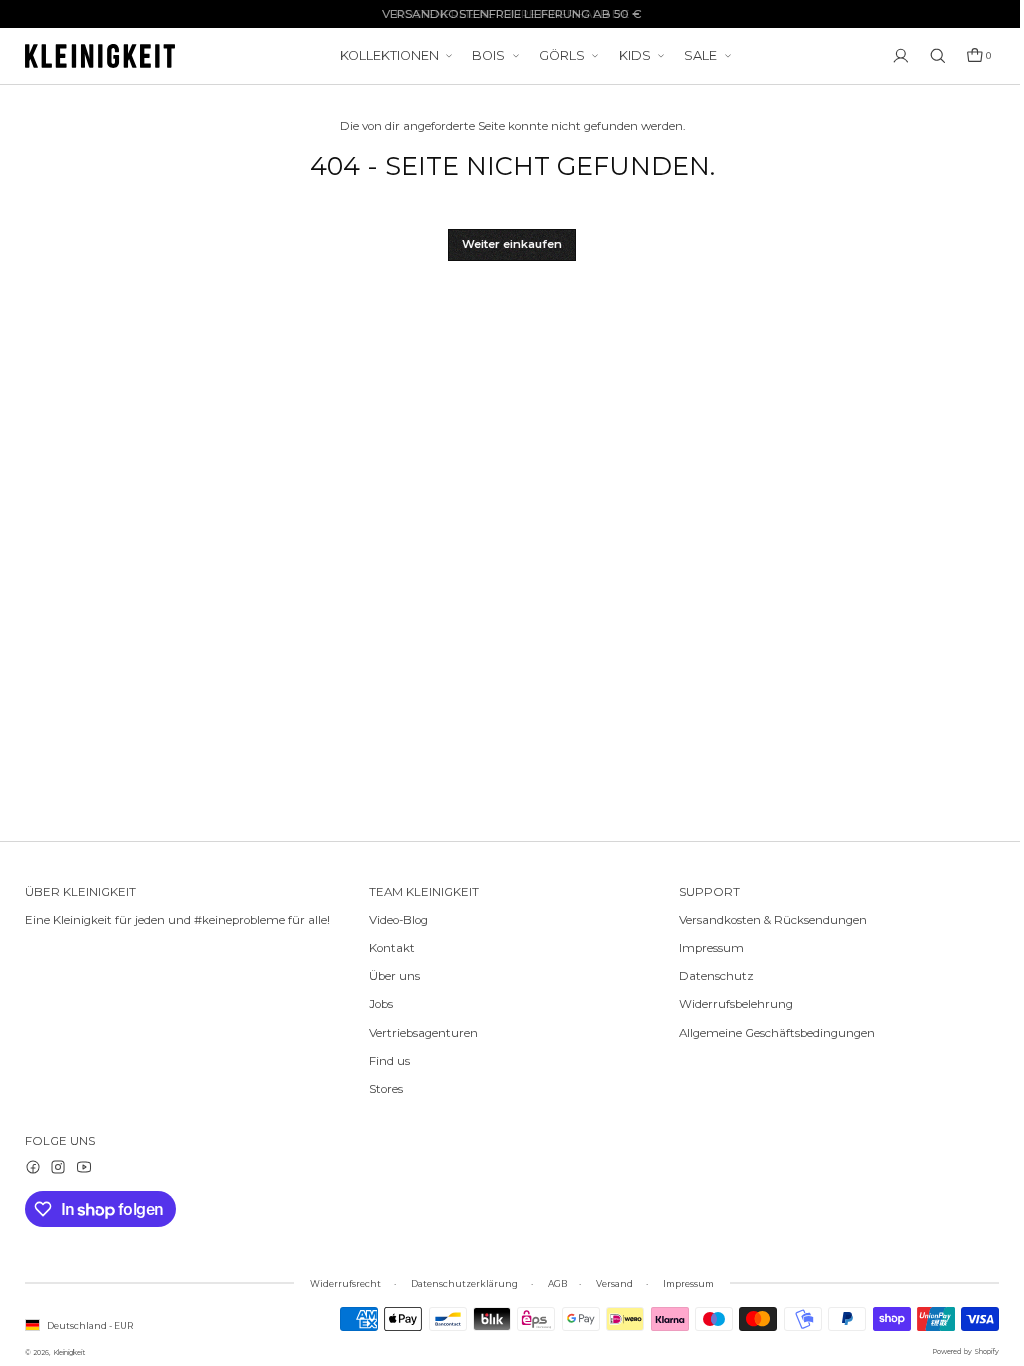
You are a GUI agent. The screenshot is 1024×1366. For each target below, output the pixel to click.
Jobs (381, 1004)
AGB (552, 1283)
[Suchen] (928, 56)
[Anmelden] (891, 56)
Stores (386, 1089)
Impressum (701, 948)
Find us (389, 1061)
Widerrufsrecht (340, 1283)
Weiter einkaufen (507, 244)
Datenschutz (706, 976)
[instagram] (58, 1167)
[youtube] (84, 1167)
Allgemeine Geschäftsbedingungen (767, 1033)
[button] (969, 56)
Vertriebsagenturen (423, 1033)
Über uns (394, 976)
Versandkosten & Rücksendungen (763, 920)
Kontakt (392, 948)
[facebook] (33, 1167)
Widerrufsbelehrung (726, 1004)
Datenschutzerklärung (459, 1283)
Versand (609, 1283)
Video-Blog (398, 920)
